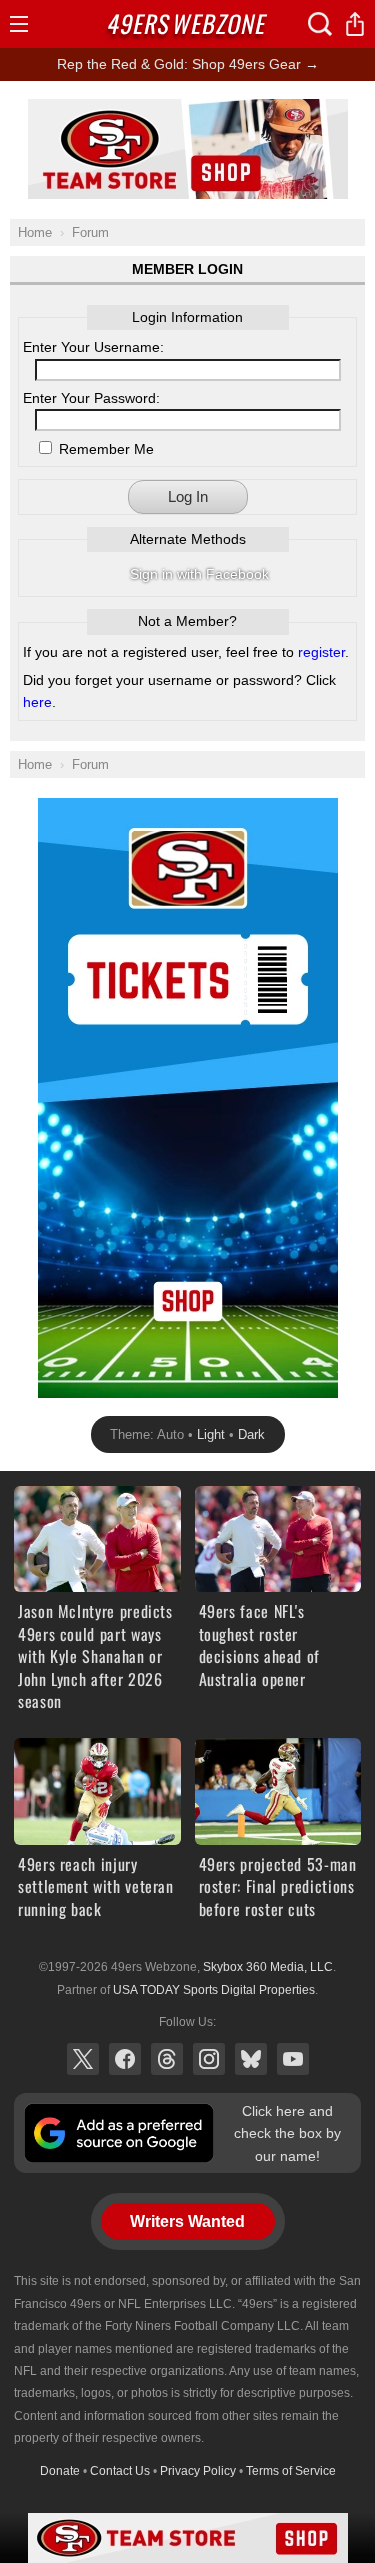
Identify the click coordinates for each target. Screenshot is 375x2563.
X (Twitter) (83, 2059)
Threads (167, 2059)
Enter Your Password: (91, 398)
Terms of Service (291, 2471)
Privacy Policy (198, 2471)
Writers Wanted (187, 2221)
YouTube (293, 2059)
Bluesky (251, 2059)
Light (211, 1434)
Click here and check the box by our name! (287, 2133)
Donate (60, 2471)
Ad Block (187, 110)
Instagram (209, 2059)
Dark (251, 1434)
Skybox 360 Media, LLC (268, 1967)
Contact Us (120, 2471)
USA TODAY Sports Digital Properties (214, 1990)
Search (320, 24)
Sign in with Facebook (199, 574)
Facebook (125, 2059)
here (37, 702)
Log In (188, 496)
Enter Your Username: (93, 347)
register (321, 652)
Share (355, 24)
